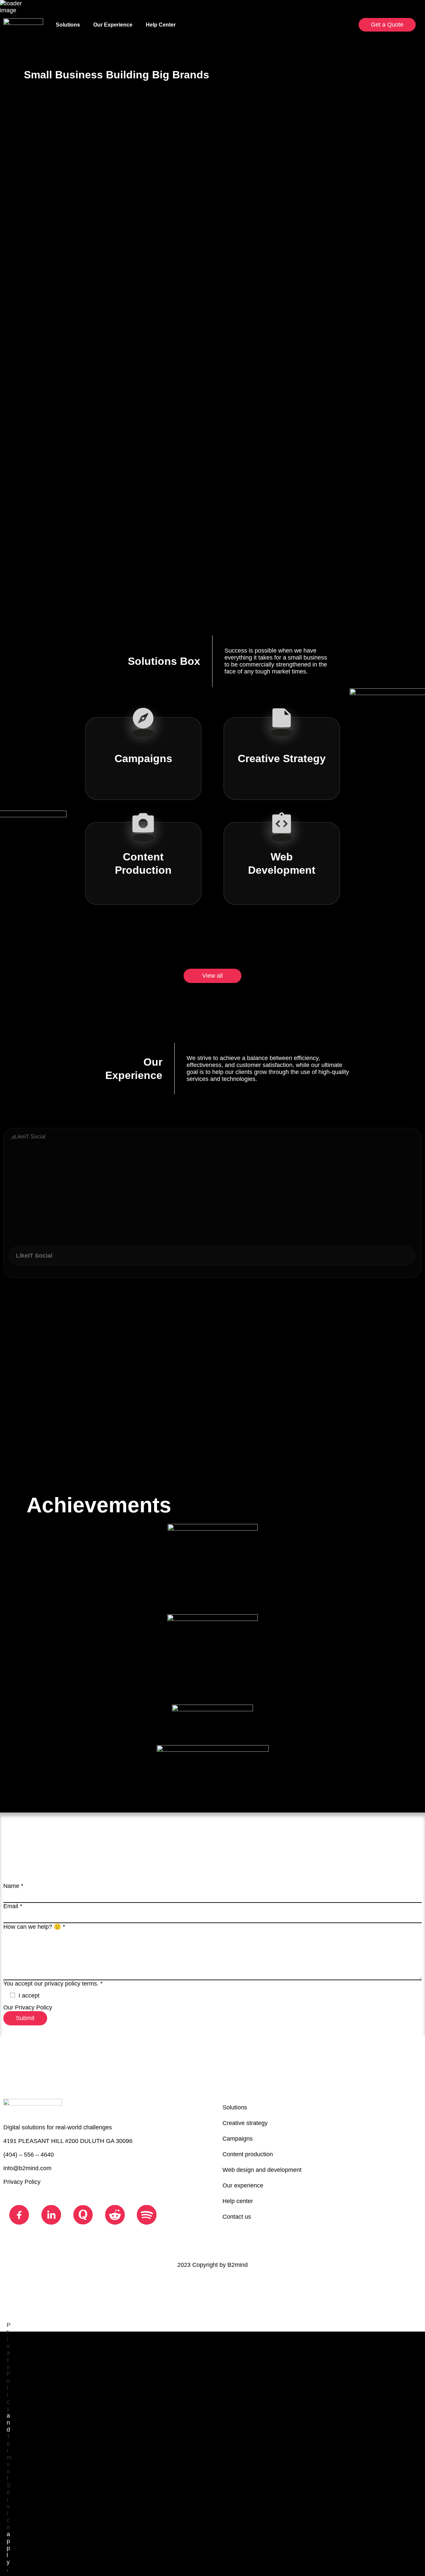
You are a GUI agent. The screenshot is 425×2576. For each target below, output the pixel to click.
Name (13, 1886)
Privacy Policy (34, 2007)
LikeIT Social (34, 1256)
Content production (248, 2154)
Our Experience (113, 25)
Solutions (68, 25)
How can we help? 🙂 (34, 1927)
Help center (238, 2201)
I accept (29, 1996)
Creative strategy (245, 2123)
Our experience (243, 2185)
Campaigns (238, 2139)
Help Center (161, 25)
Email (13, 1906)
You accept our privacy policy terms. (53, 1984)
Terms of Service (9, 2482)
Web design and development (262, 2170)
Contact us (237, 2217)
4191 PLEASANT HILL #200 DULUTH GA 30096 (68, 2141)
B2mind (238, 2265)
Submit (25, 2018)
